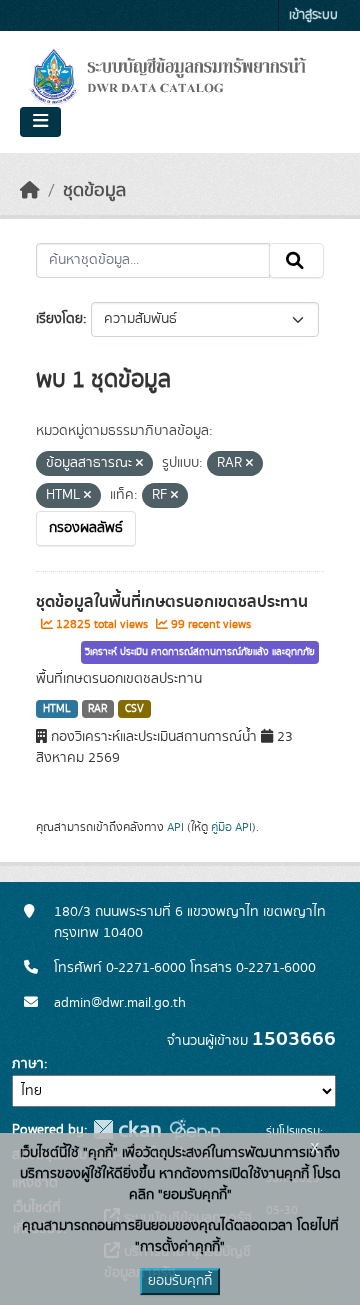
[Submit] (296, 261)
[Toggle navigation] (40, 122)
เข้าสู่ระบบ (313, 15)
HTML (57, 709)
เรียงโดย (59, 319)
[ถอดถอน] (139, 464)
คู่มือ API (231, 827)
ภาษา (28, 1064)
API (175, 827)
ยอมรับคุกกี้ (180, 1281)
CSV (134, 709)
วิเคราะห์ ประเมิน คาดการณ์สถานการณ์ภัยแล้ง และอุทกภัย (200, 652)
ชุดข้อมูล (94, 191)
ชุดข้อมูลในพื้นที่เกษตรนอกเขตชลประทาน (172, 602)
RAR (97, 709)
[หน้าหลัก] (30, 191)
